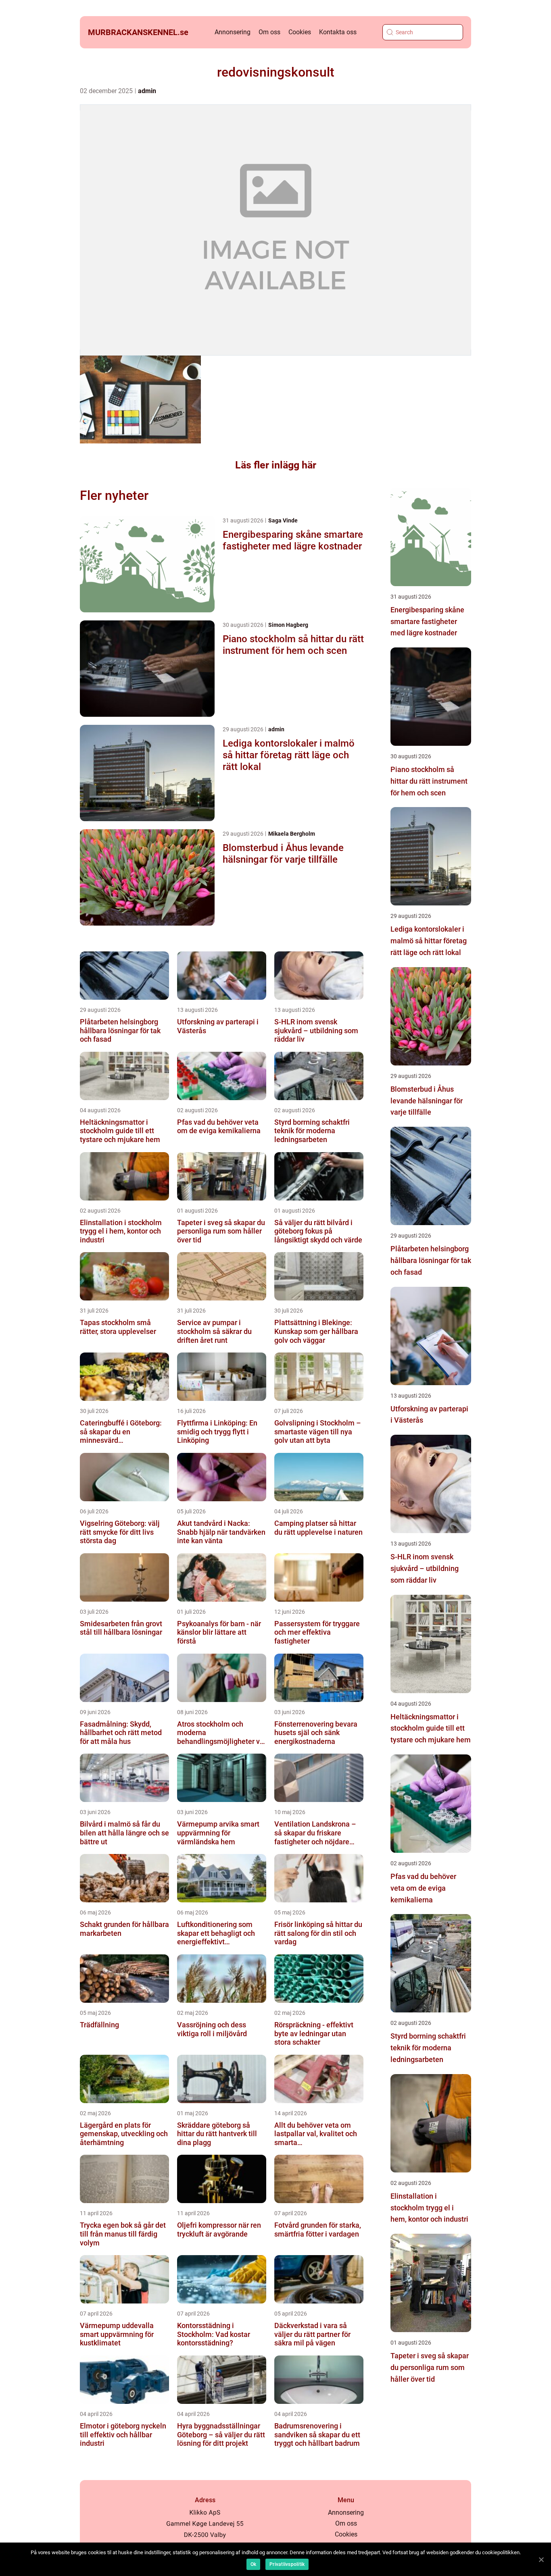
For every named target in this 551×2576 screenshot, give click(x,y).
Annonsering (233, 32)
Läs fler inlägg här (276, 465)
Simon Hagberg (288, 625)
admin (147, 91)
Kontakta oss (338, 32)
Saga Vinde (283, 520)
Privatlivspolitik (287, 2564)
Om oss (269, 32)
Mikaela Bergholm (292, 834)
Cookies (300, 32)
